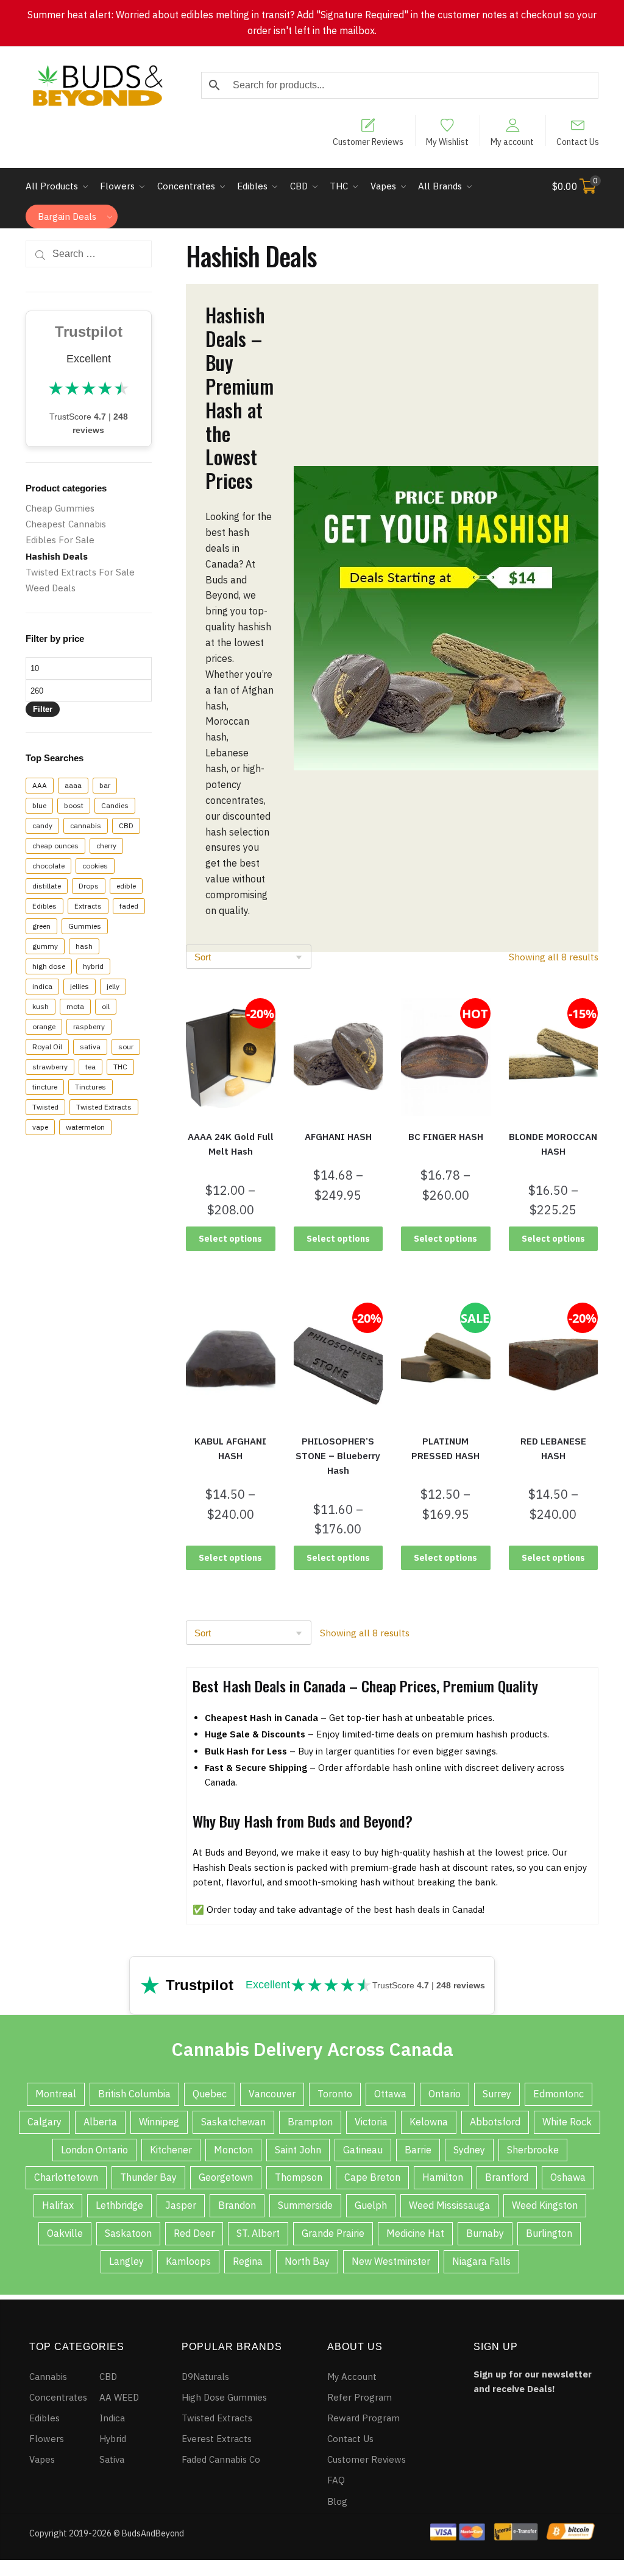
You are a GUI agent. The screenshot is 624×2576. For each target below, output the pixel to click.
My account (512, 141)
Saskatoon (128, 2233)
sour (126, 1047)
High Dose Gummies (224, 2397)
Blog (337, 2501)
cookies (95, 866)
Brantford (507, 2177)
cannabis (86, 825)
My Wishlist (447, 141)
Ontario (445, 2094)
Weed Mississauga (449, 2205)
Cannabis (48, 2377)
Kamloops (188, 2261)
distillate (47, 886)
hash (84, 946)
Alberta (100, 2122)
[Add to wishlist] (192, 1007)
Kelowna (429, 2122)
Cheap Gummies (60, 508)
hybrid (93, 966)
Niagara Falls (481, 2261)
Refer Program (360, 2397)
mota (75, 1006)
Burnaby (485, 2233)
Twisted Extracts (104, 1107)
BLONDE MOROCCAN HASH (553, 1144)
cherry (106, 846)
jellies (80, 986)
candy (42, 825)
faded (129, 906)
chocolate (48, 866)
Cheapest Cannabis (66, 524)
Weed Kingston (545, 2205)
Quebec (210, 2094)
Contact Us (578, 141)
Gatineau (363, 2150)
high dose (49, 966)
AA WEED (119, 2397)
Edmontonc (558, 2094)
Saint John (298, 2150)
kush (41, 1006)
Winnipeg (159, 2122)
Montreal (56, 2094)
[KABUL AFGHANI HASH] (231, 1361)
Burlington (549, 2233)
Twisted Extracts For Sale (80, 572)
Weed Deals (51, 588)
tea (90, 1067)
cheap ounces (55, 846)
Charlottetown (66, 2177)
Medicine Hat (415, 2233)
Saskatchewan (233, 2122)
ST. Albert (258, 2233)
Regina (248, 2261)
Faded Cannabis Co (221, 2459)
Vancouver (272, 2094)
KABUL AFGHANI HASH (230, 1448)
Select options (230, 1239)
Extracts (88, 906)
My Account (352, 2377)
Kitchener (171, 2150)
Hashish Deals (57, 556)
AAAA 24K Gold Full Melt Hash (231, 1144)
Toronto (335, 2094)
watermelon (85, 1127)
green (41, 926)
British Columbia (134, 2094)
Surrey (497, 2094)
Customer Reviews (368, 141)
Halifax (58, 2205)
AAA (40, 785)
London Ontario (94, 2150)
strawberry (50, 1067)
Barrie (418, 2150)
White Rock (567, 2122)
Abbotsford (495, 2122)
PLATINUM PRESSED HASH (445, 1448)
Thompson (299, 2177)
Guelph (371, 2205)
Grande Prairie (333, 2233)
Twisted (45, 1107)
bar (105, 785)
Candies (115, 805)
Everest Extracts (217, 2439)
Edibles (44, 906)
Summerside (305, 2205)
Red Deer (194, 2233)
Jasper (181, 2205)
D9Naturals (205, 2377)
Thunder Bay (148, 2177)
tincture (45, 1087)
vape (40, 1127)
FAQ (336, 2480)
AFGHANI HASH (338, 1137)
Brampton (310, 2122)
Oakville (65, 2233)
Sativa (112, 2459)
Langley (126, 2261)
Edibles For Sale (60, 540)
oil (106, 1006)
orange (44, 1026)
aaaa (73, 785)
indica (42, 986)
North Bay (307, 2261)
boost (74, 805)
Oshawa (568, 2177)
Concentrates (58, 2397)
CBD (126, 825)
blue (39, 805)
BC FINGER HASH (446, 1137)
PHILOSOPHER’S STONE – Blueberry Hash (338, 1456)
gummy (45, 946)
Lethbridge (119, 2205)
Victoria (371, 2122)
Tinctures (90, 1087)
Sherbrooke (533, 2150)
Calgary (44, 2122)
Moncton (233, 2150)
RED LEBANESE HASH (553, 1448)
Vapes (42, 2459)
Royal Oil (47, 1047)
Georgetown (226, 2177)
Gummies (85, 926)
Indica (112, 2418)
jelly (113, 986)
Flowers (47, 2439)
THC (120, 1067)
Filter (43, 709)
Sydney (469, 2150)
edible (126, 886)
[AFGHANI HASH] (339, 1057)
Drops (89, 886)
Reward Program (363, 2418)
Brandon (237, 2205)
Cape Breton (372, 2177)
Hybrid (113, 2439)
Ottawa (390, 2094)
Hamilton (443, 2177)
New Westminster (391, 2261)
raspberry (89, 1026)
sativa (90, 1047)
